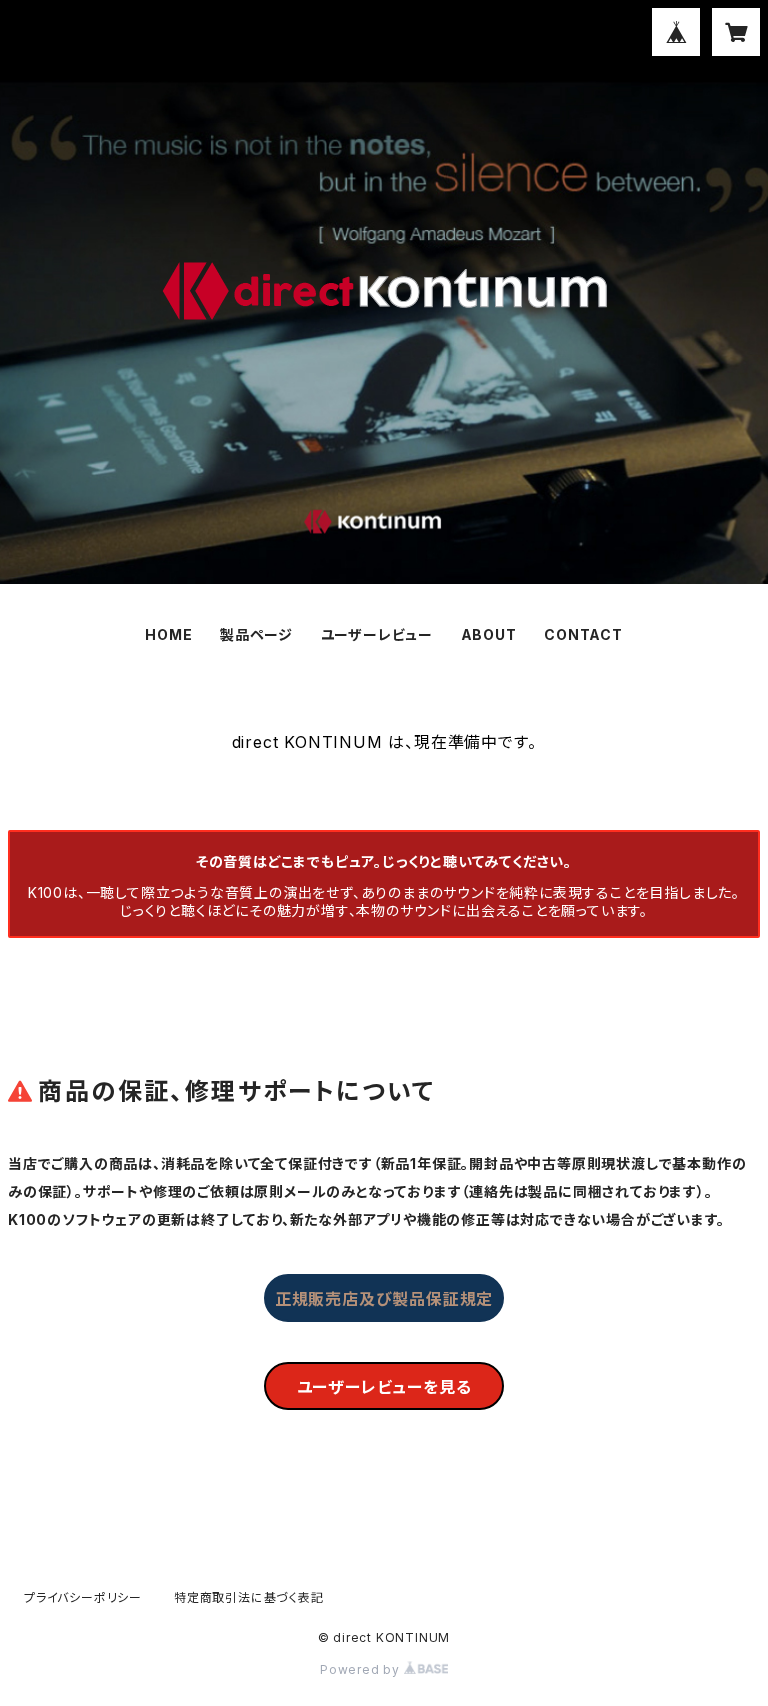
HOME (168, 634)
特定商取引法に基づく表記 (249, 1597)
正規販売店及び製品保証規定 (384, 1299)
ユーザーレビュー (377, 634)
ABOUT (489, 634)
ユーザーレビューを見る (384, 1387)
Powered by (362, 1669)
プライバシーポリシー (83, 1597)
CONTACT (583, 634)
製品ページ (256, 634)
